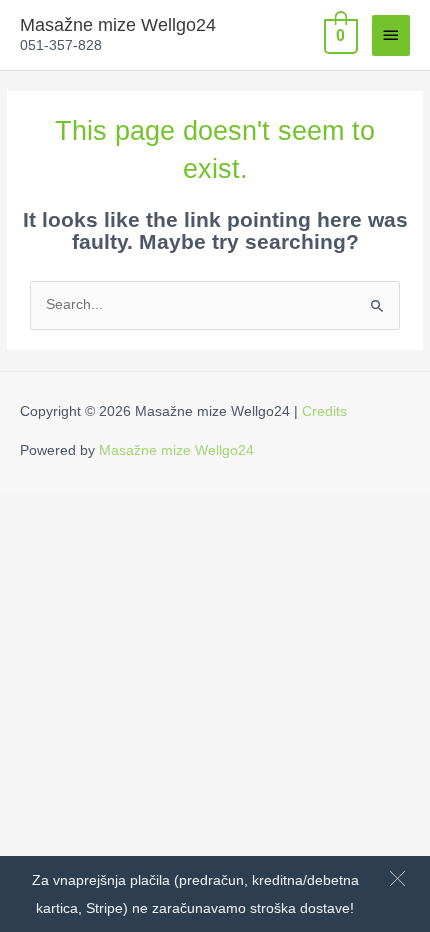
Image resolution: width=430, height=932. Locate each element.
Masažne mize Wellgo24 (118, 24)
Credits (324, 411)
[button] (397, 878)
